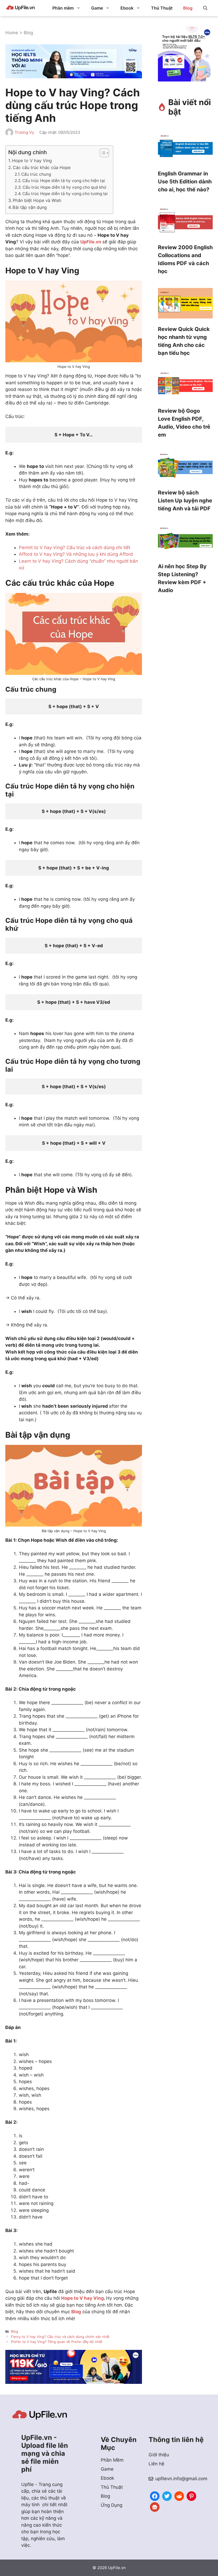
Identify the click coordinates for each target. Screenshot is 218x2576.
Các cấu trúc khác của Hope (42, 167)
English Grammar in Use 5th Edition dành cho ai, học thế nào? (185, 182)
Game (97, 8)
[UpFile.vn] (20, 8)
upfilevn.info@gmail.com (181, 2479)
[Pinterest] (191, 2495)
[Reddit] (179, 2495)
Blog (188, 8)
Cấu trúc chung (36, 174)
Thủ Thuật (162, 8)
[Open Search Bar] (205, 8)
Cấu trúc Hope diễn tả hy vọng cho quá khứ (64, 187)
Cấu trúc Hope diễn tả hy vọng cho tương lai (65, 194)
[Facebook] (155, 2495)
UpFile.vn (91, 242)
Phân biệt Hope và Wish (37, 200)
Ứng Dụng (112, 2505)
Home (12, 33)
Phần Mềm (112, 2460)
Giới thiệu (159, 2455)
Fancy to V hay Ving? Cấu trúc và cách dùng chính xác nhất (60, 2337)
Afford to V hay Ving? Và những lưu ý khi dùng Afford (76, 554)
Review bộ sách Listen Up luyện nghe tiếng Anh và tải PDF (185, 501)
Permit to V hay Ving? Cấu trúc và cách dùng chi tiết (75, 548)
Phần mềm (63, 8)
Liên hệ (156, 2464)
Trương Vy (24, 132)
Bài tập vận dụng (30, 207)
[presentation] (185, 149)
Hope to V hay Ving (32, 161)
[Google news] (155, 2506)
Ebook (127, 8)
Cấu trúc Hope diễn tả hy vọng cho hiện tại (64, 181)
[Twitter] (167, 2495)
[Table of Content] (104, 153)
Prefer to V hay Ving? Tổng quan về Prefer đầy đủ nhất (57, 2342)
